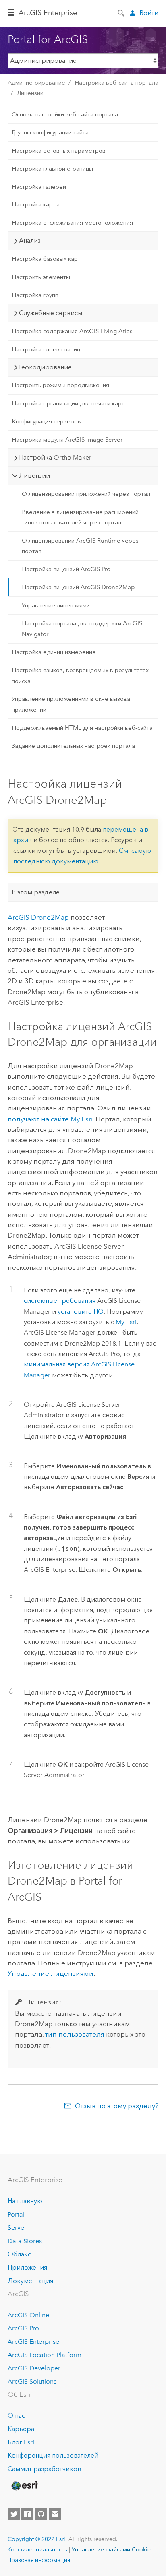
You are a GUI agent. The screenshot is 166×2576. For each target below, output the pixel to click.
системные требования (60, 1301)
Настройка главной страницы (52, 169)
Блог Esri (21, 2442)
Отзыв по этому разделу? (117, 2106)
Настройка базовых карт (46, 259)
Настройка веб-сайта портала (116, 83)
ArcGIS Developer (34, 2368)
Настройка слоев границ (46, 349)
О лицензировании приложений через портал (86, 494)
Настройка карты (36, 204)
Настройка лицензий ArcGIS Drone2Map (78, 587)
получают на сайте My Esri (50, 1119)
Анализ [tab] (30, 240)
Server (17, 2228)
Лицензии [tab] (34, 476)
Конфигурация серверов (46, 421)
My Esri (126, 1322)
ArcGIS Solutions (32, 2381)
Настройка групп (35, 295)
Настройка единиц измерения (54, 652)
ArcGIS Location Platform (45, 2355)
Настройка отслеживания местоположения (72, 223)
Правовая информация (39, 2560)
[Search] (122, 12)
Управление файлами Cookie (111, 2549)
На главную (25, 2201)
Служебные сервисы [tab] (51, 313)
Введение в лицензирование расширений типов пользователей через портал (80, 517)
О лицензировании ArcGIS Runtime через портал (80, 546)
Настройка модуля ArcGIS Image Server (67, 440)
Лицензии (30, 93)
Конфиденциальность (37, 2549)
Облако (20, 2254)
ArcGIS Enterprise (48, 13)
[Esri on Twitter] (14, 2514)
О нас (16, 2416)
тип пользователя (75, 2034)
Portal (16, 2214)
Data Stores (25, 2241)
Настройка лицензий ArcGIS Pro (66, 569)
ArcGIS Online (28, 2315)
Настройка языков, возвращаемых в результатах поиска (80, 675)
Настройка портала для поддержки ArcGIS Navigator (82, 629)
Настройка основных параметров (59, 151)
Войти (149, 13)
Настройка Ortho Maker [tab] (55, 457)
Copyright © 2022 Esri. (37, 2539)
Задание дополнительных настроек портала (73, 746)
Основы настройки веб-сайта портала (65, 114)
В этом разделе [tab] (36, 892)
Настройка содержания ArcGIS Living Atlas (72, 331)
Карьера (21, 2429)
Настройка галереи (39, 187)
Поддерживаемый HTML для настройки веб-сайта (82, 728)
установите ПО (81, 1312)
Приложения (27, 2267)
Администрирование (36, 83)
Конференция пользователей (53, 2455)
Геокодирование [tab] (45, 367)
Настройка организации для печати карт (68, 403)
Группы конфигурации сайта (50, 132)
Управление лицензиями (56, 605)
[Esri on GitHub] (41, 2514)
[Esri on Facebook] (27, 2514)
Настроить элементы (41, 277)
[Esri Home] (24, 2486)
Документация (30, 2281)
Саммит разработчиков (44, 2469)
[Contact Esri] (55, 2514)
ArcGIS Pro (23, 2328)
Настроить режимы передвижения (60, 385)
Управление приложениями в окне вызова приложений (71, 704)
